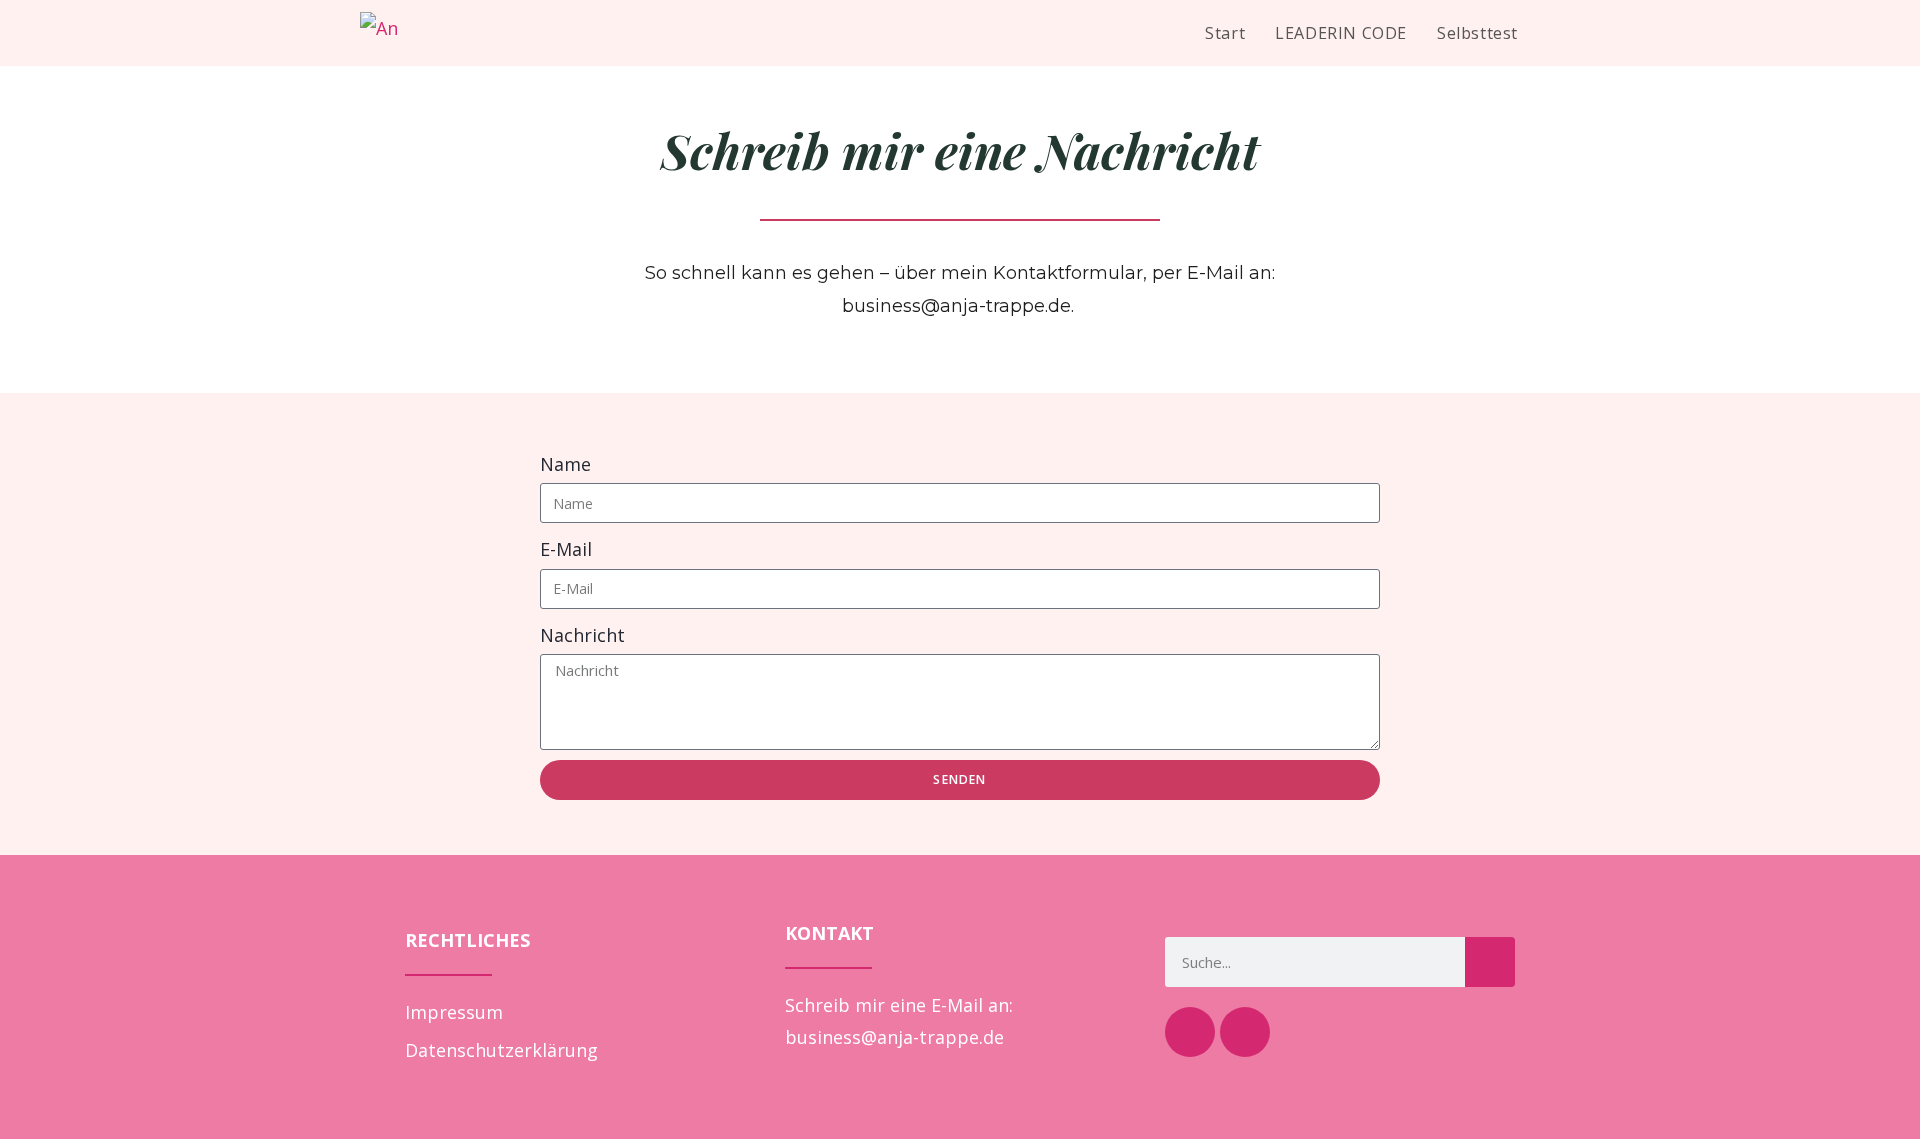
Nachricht (582, 635)
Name (565, 464)
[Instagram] (1190, 1032)
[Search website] (1554, 33)
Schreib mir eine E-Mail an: (899, 1005)
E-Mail (566, 549)
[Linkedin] (1245, 1032)
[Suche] (1490, 962)
